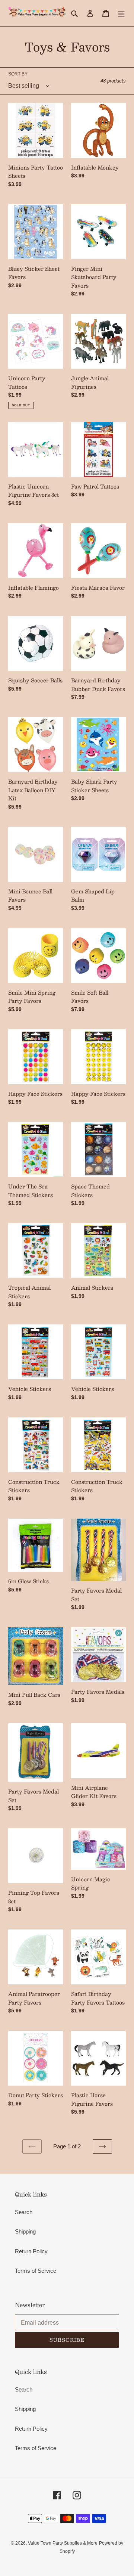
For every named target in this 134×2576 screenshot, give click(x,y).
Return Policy (31, 2251)
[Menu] (121, 13)
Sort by (18, 74)
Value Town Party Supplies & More (63, 2543)
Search (24, 2212)
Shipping (25, 2231)
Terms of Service (36, 2271)
